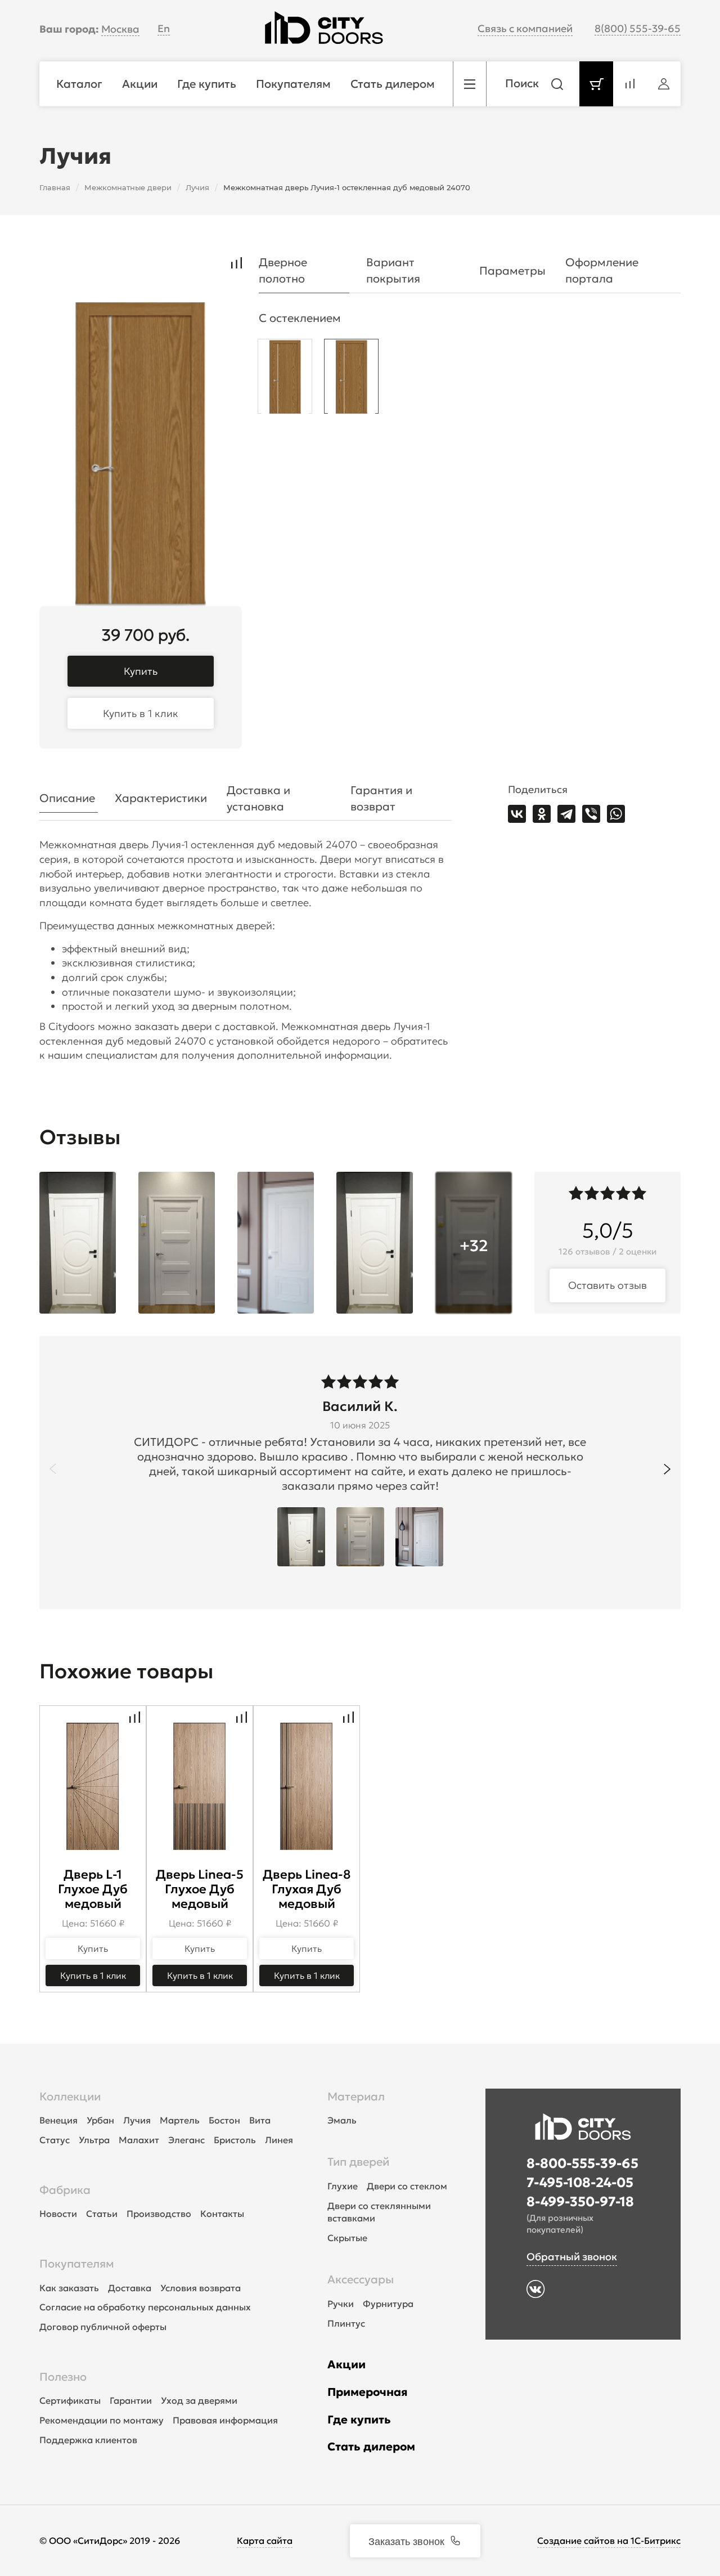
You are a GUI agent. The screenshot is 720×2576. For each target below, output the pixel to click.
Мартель (180, 2120)
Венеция (58, 2120)
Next (667, 1469)
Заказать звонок (406, 2541)
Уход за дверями (199, 2400)
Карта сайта (265, 2541)
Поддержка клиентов (88, 2440)
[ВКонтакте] (517, 814)
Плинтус (346, 2323)
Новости (58, 2214)
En (164, 28)
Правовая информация (225, 2420)
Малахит (139, 2140)
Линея (279, 2140)
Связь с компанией (525, 28)
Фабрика (65, 2190)
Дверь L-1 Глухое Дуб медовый (93, 1889)
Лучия (137, 2120)
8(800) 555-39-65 (638, 28)
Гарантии (131, 2400)
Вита (260, 2120)
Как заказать (69, 2288)
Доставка (130, 2288)
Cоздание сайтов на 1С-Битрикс (609, 2541)
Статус (55, 2140)
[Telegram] (566, 814)
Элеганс (186, 2140)
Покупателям (77, 2264)
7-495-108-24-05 (580, 2183)
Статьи (102, 2214)
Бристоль (235, 2140)
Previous (53, 1469)
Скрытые (347, 2238)
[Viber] (591, 814)
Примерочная (368, 2392)
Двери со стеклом (407, 2186)
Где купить (359, 2420)
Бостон (224, 2120)
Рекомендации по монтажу (102, 2420)
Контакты (222, 2214)
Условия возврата (201, 2288)
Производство (159, 2214)
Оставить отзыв (607, 1285)
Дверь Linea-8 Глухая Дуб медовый (307, 1889)
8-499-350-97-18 (580, 2202)
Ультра (94, 2140)
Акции (346, 2364)
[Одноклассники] (542, 814)
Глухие (343, 2186)
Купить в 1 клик (141, 713)
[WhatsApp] (616, 814)
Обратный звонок (572, 2257)
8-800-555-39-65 (582, 2163)
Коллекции (70, 2096)
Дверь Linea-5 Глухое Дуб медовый (200, 1889)
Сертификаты (70, 2400)
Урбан (100, 2120)
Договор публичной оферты (103, 2327)
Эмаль (342, 2120)
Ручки (341, 2304)
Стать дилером (371, 2447)
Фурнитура (388, 2304)
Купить (141, 671)
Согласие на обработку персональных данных (145, 2307)
